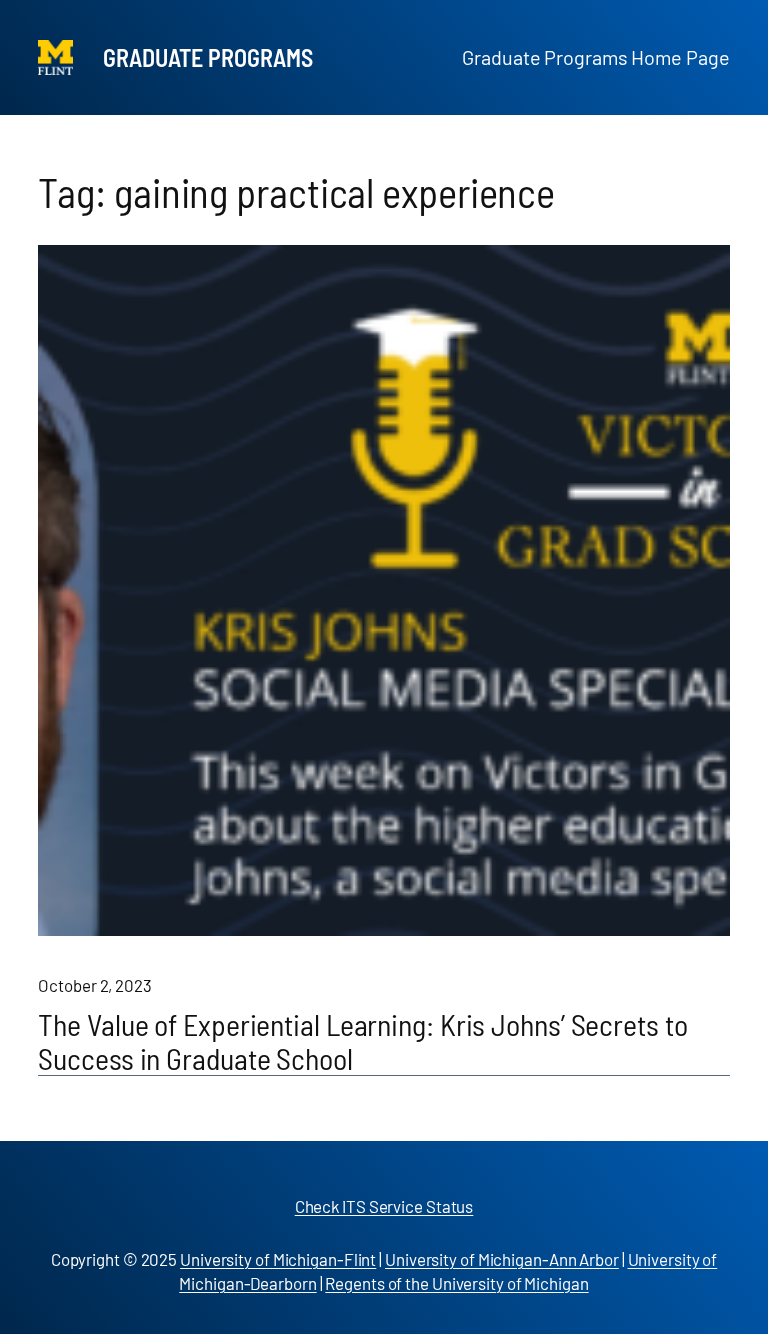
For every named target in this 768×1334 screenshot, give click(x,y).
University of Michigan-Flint (278, 1259)
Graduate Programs (208, 57)
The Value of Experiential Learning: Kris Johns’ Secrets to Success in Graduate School (362, 1041)
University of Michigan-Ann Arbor (502, 1259)
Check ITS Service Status (384, 1206)
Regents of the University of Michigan (456, 1283)
